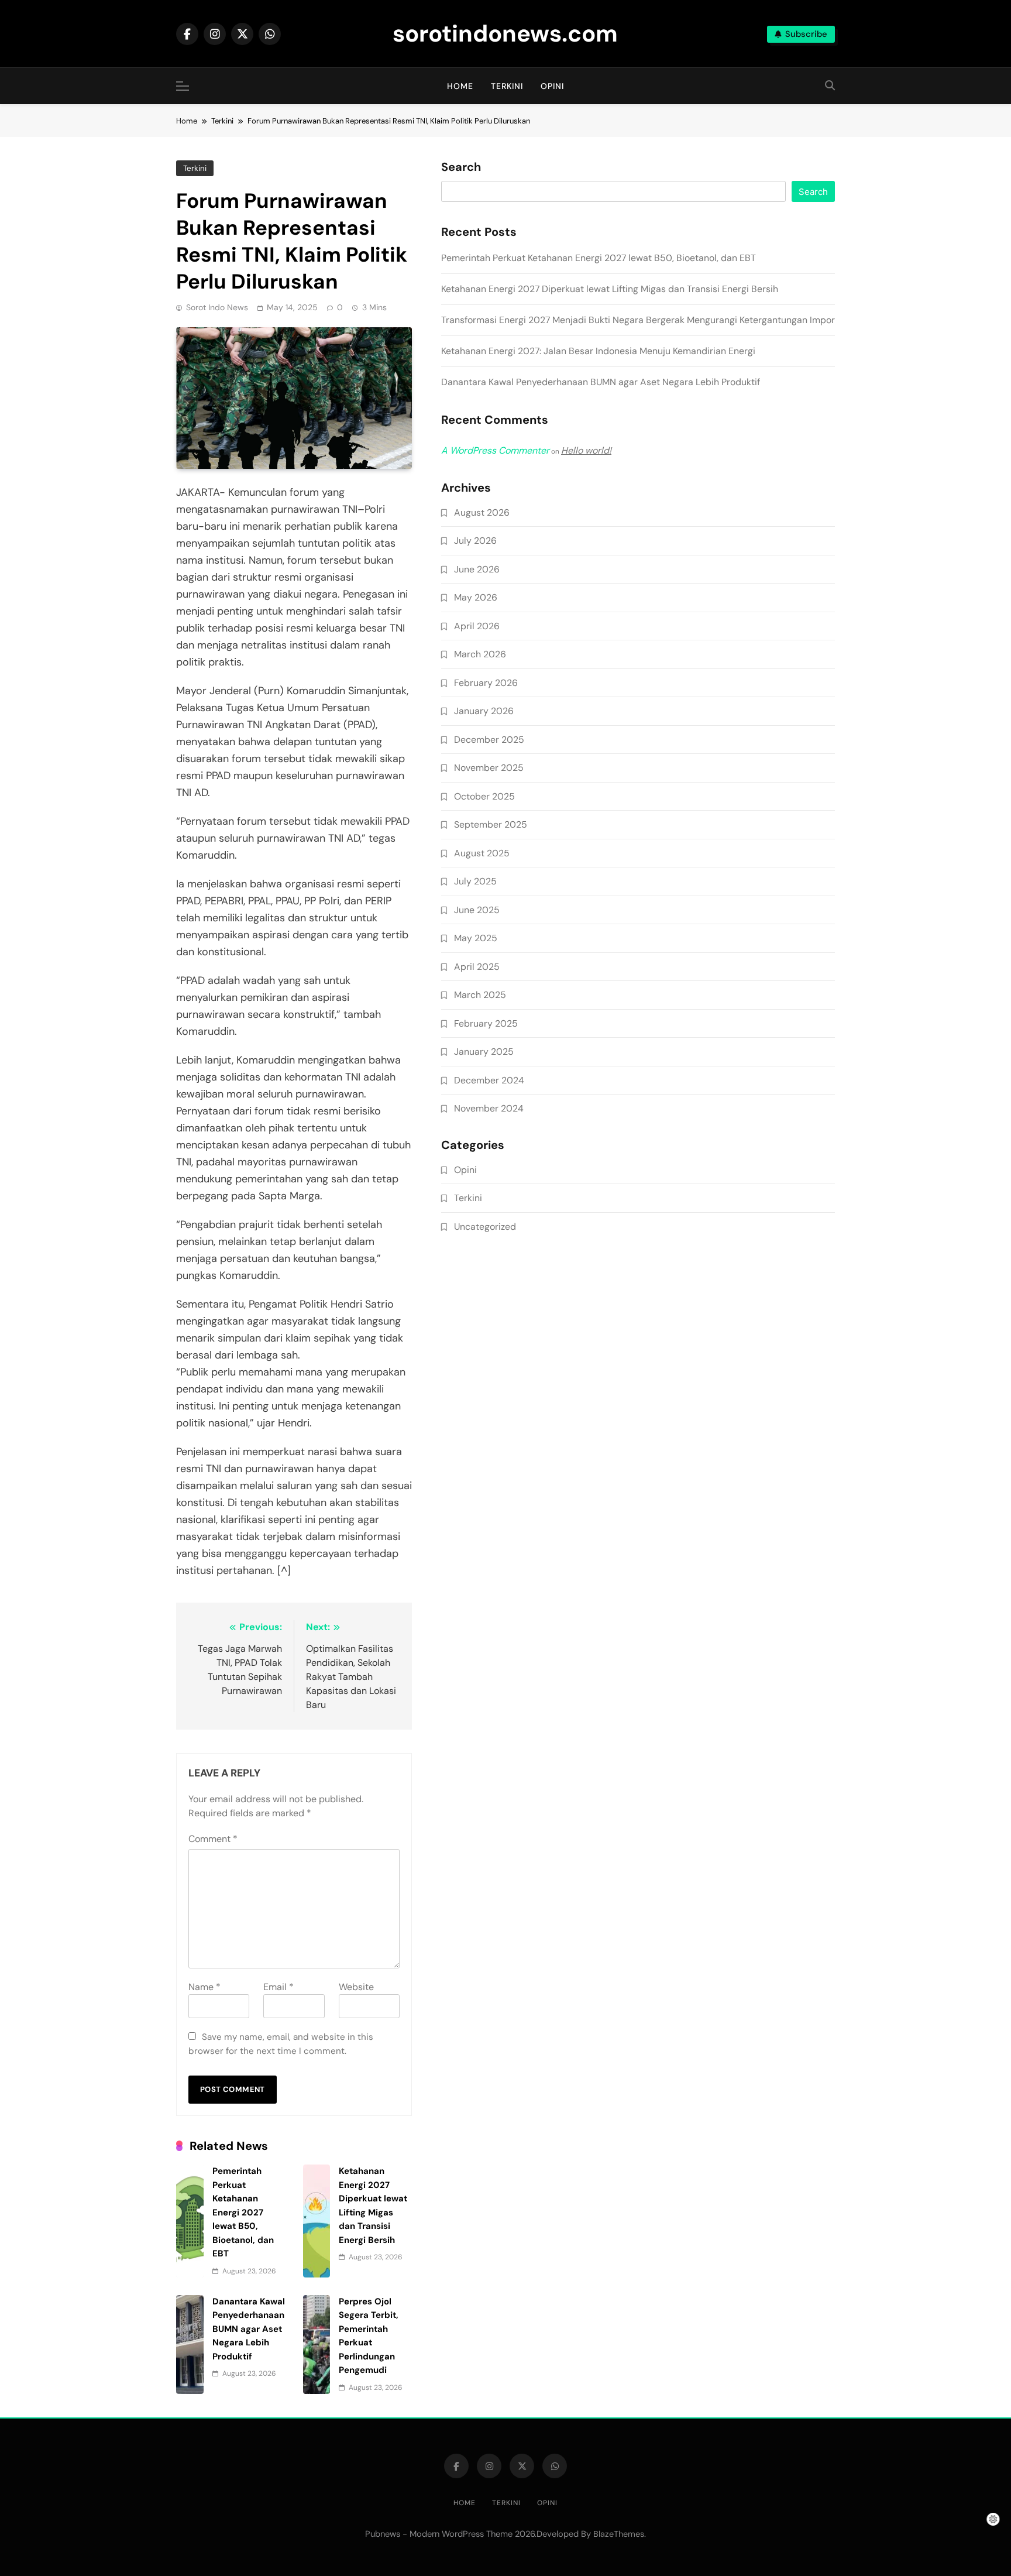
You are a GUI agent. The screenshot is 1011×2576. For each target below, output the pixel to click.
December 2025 (489, 740)
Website (356, 1987)
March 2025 (480, 995)
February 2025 (486, 1023)
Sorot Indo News (217, 307)
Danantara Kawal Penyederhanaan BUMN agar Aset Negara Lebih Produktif (249, 2329)
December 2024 (489, 1080)
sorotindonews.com (505, 33)
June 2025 (477, 910)
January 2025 (484, 1052)
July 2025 (475, 881)
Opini (552, 86)
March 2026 (480, 654)
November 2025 (489, 768)
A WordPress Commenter (495, 450)
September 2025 (491, 824)
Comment (213, 1839)
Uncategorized (485, 1227)
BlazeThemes (619, 2534)
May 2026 (476, 597)
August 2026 (482, 512)
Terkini (507, 86)
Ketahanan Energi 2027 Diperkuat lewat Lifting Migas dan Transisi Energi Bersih (610, 289)
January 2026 (484, 711)
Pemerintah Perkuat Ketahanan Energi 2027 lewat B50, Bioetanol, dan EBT (243, 2212)
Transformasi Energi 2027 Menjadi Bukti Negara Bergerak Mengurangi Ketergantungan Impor (638, 320)
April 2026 (477, 626)
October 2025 (484, 796)
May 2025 (476, 938)
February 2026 (486, 683)
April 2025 (477, 967)
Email (278, 1987)
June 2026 (477, 569)
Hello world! (586, 450)
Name (204, 1987)
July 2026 (475, 541)
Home (460, 86)
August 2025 (482, 853)
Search (461, 167)
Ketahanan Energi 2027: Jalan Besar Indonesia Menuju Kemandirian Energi (598, 351)
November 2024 (489, 1108)
